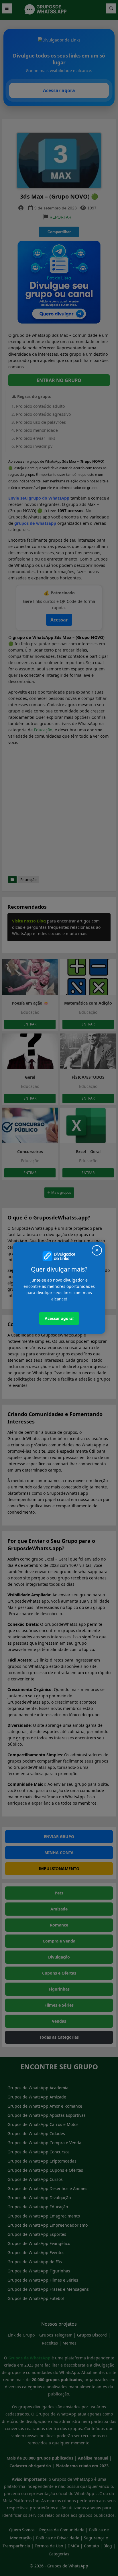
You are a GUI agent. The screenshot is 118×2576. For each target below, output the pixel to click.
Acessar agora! (59, 1318)
